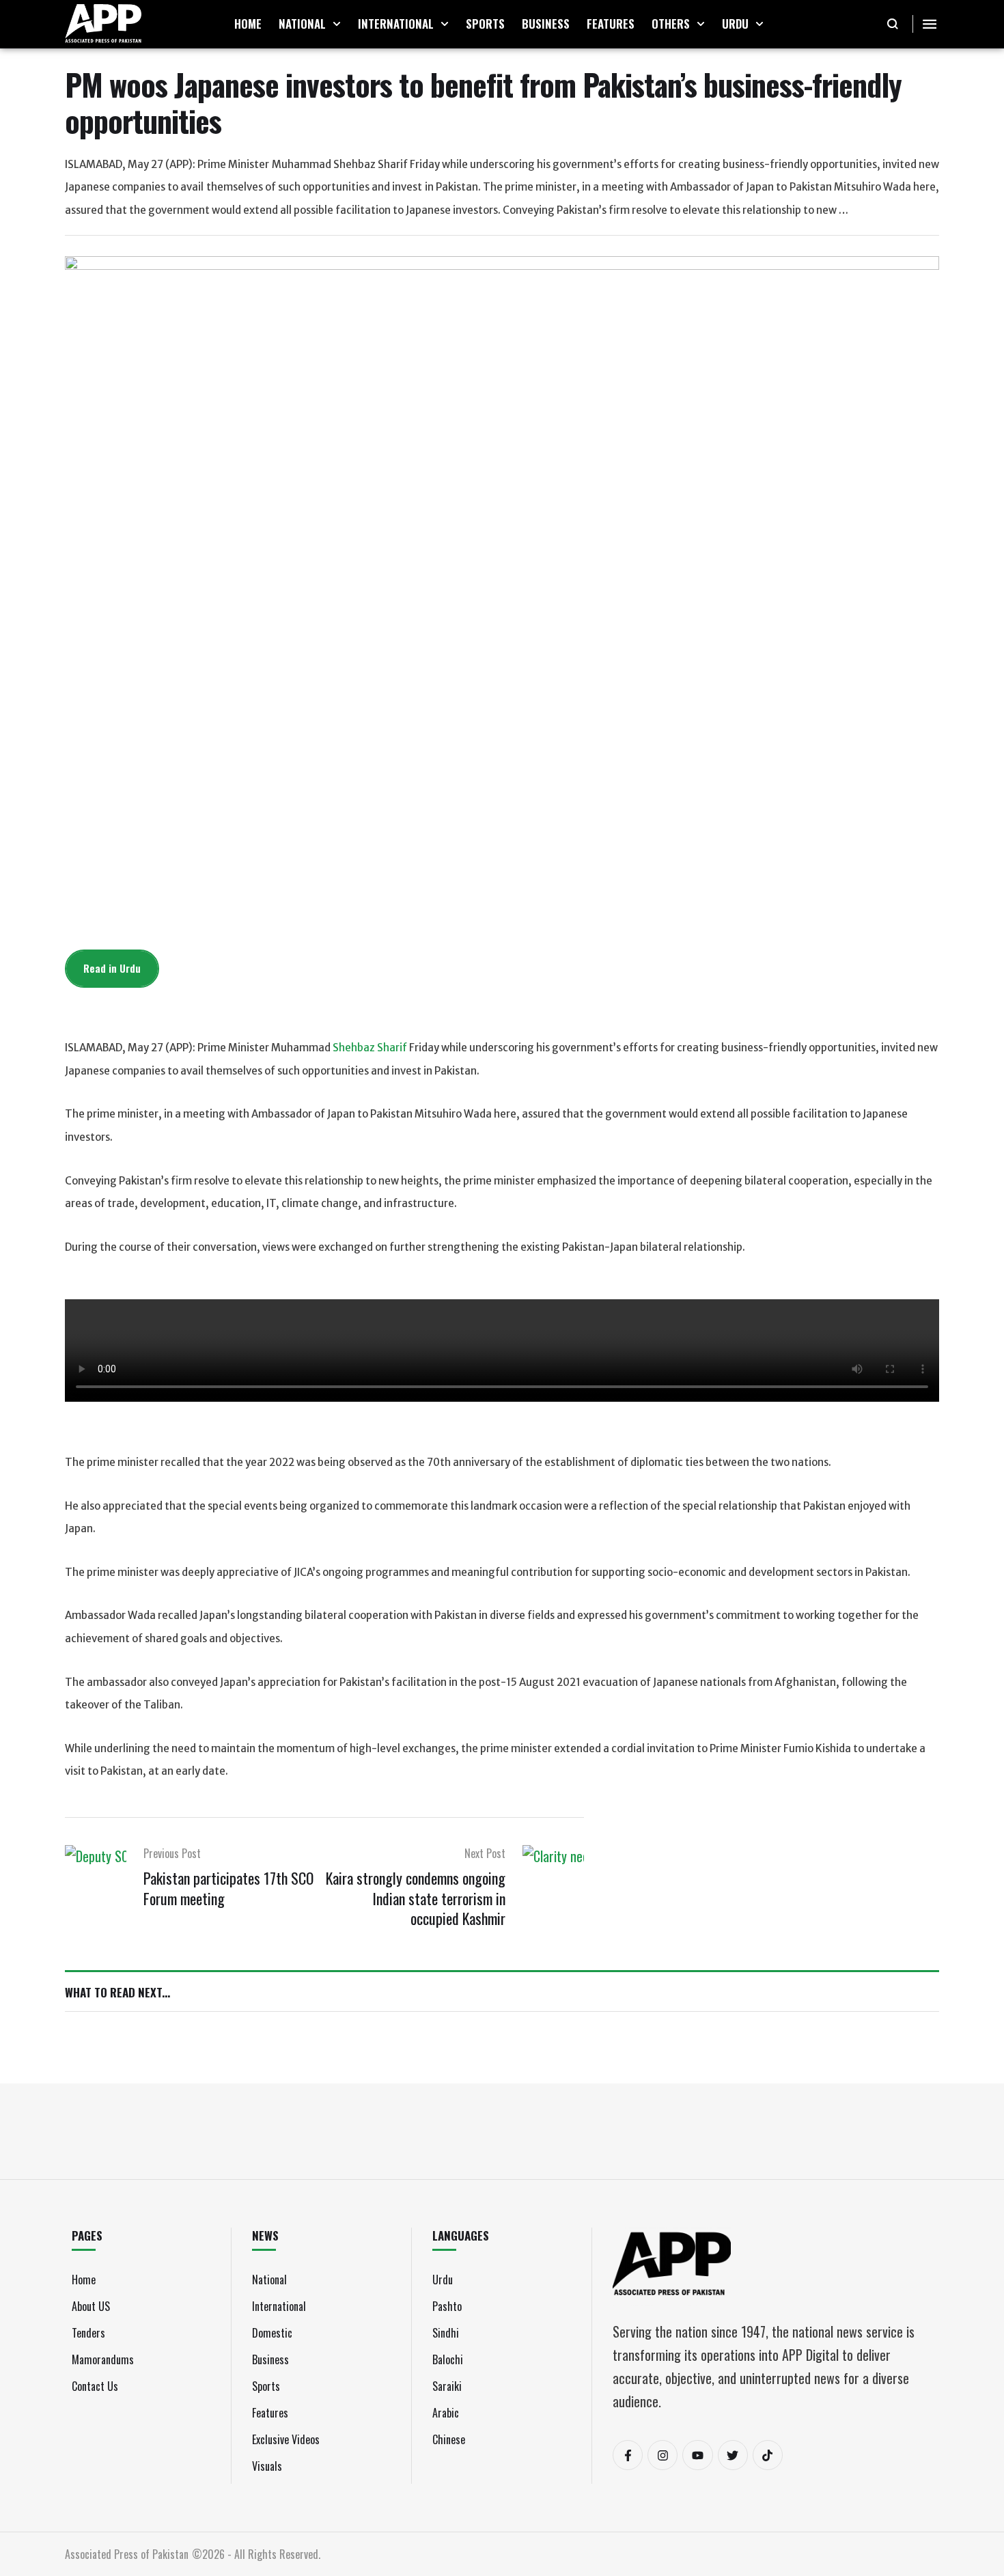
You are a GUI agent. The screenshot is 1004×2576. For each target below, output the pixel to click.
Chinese (449, 2439)
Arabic (446, 2413)
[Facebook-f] (628, 2455)
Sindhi (446, 2333)
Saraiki (447, 2386)
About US (91, 2306)
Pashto (447, 2306)
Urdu (443, 2280)
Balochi (448, 2359)
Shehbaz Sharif (370, 1048)
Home (84, 2280)
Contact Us (95, 2386)
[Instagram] (663, 2455)
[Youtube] (697, 2455)
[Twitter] (733, 2455)
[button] (337, 24)
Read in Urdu (112, 968)
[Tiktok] (768, 2455)
